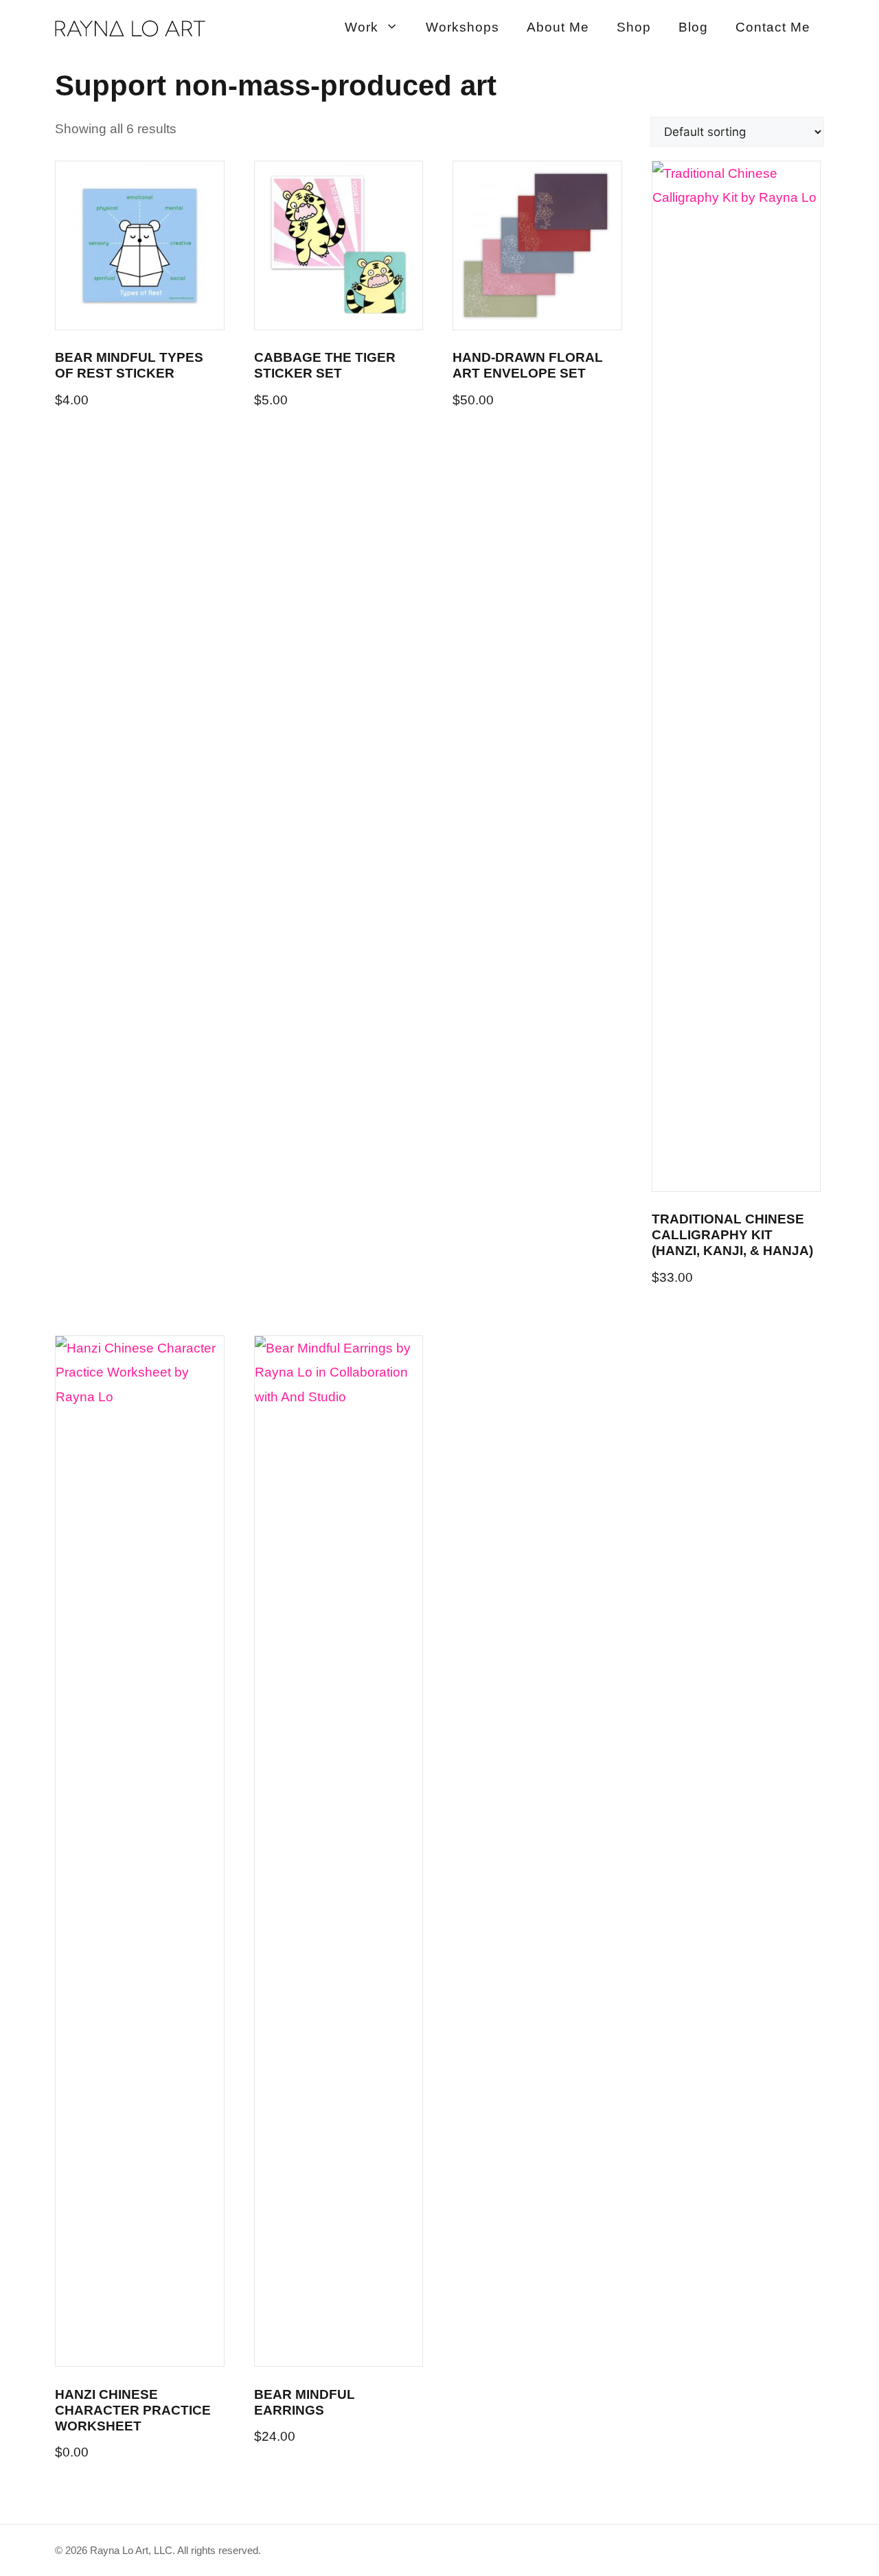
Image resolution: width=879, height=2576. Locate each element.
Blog (693, 27)
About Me (558, 27)
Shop (634, 27)
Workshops (463, 27)
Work (362, 27)
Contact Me (773, 27)
